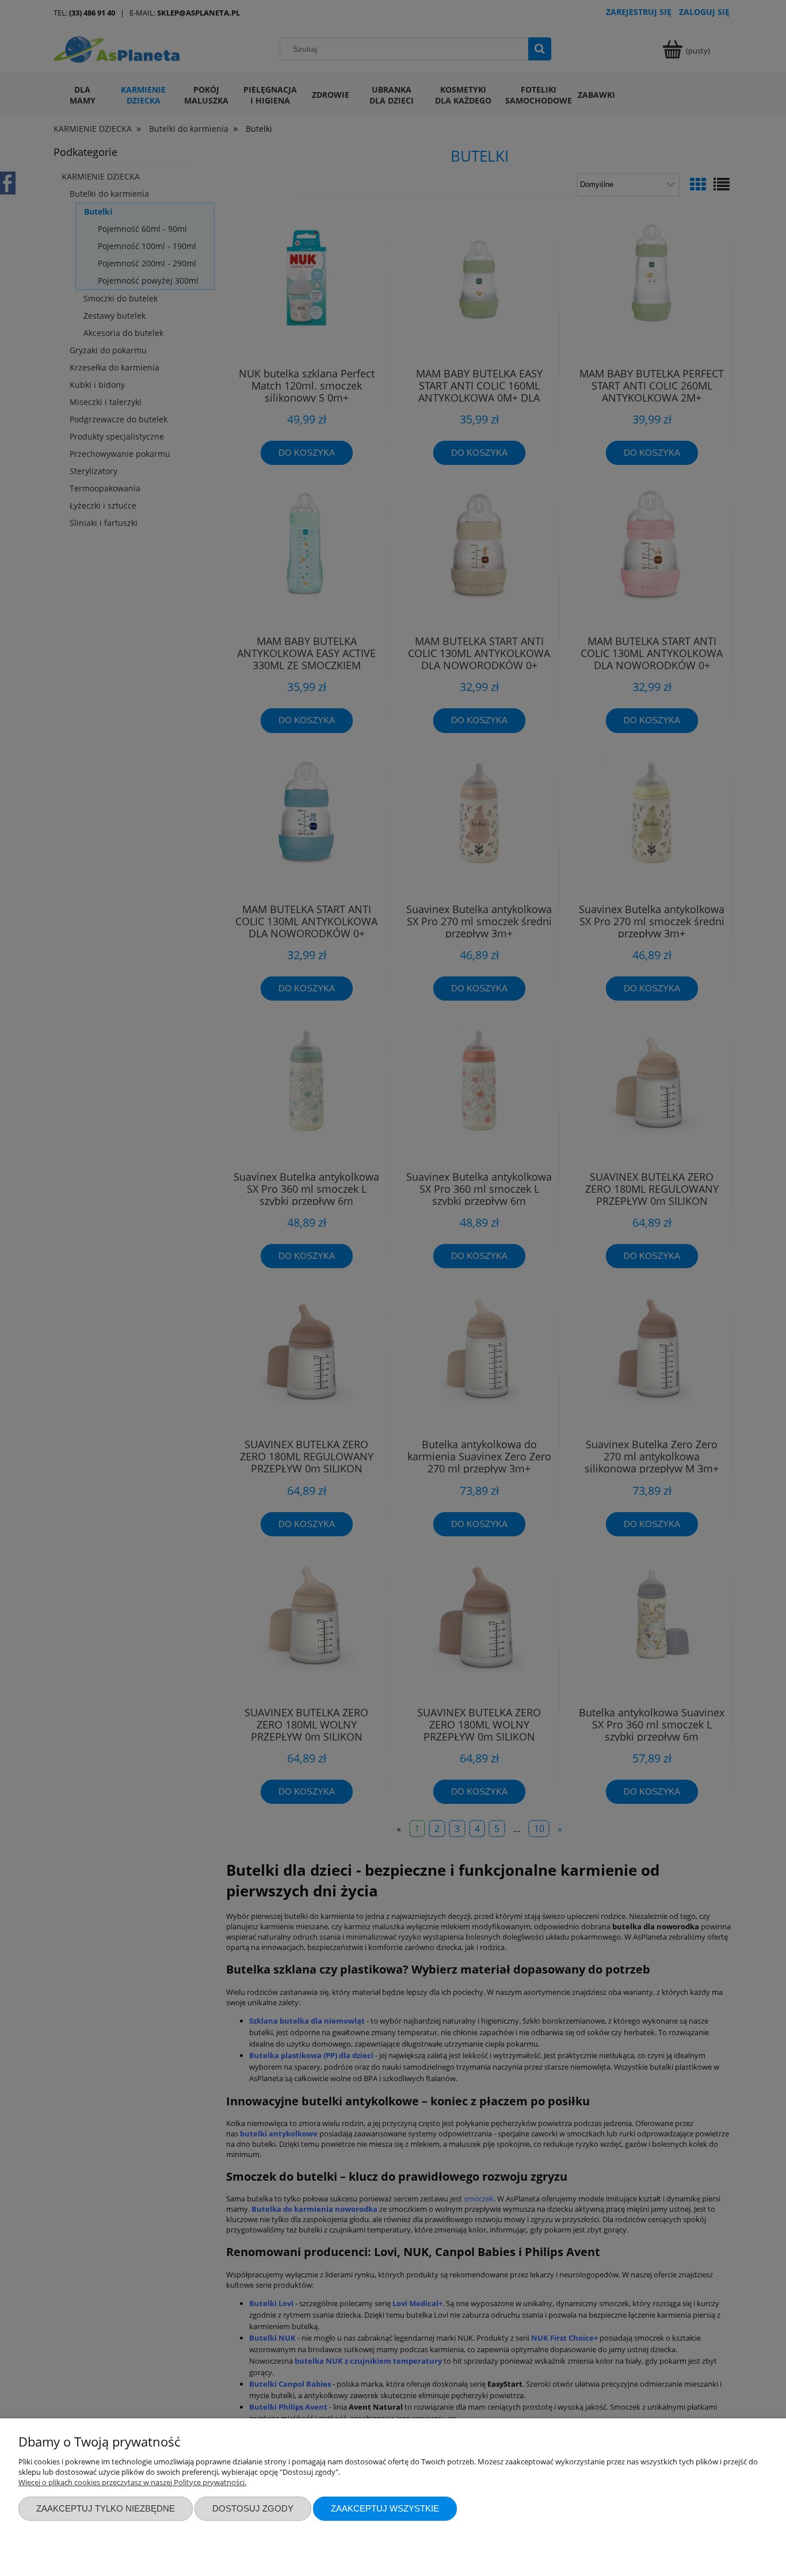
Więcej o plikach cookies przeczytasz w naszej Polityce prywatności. (132, 2482)
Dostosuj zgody (253, 2508)
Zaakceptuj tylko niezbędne (106, 2508)
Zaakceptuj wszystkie (385, 2508)
